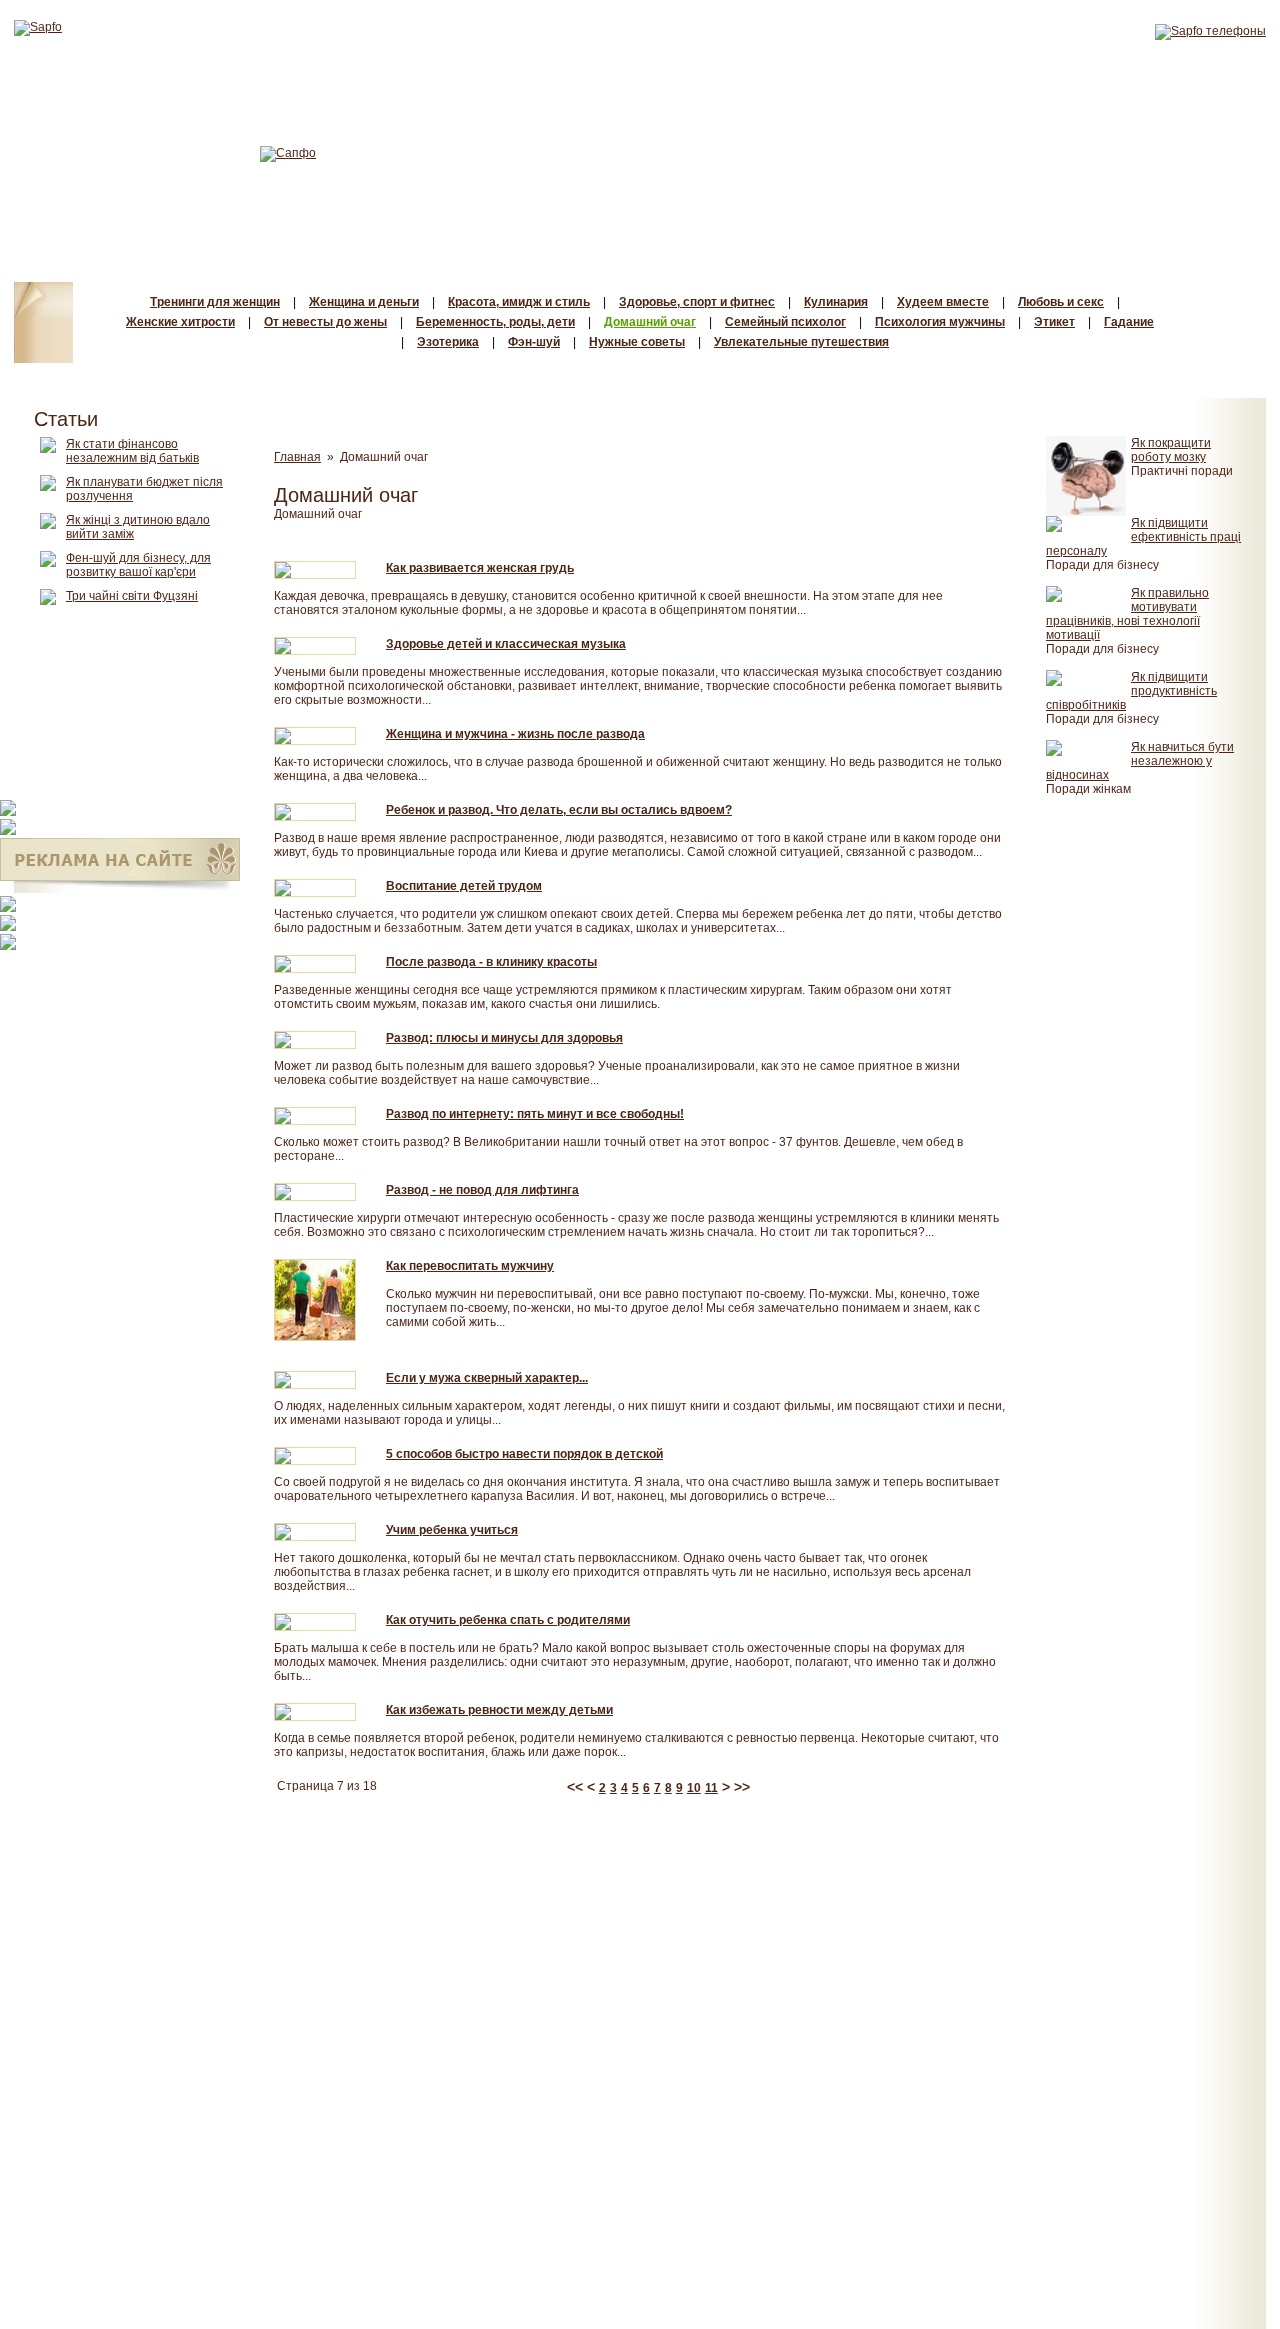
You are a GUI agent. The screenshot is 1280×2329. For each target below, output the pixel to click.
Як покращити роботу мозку (1171, 450)
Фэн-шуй (534, 342)
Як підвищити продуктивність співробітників (1131, 691)
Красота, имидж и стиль (519, 302)
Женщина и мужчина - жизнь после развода (515, 734)
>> (742, 1787)
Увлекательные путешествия (801, 342)
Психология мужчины (940, 322)
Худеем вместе (943, 302)
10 (694, 1788)
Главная (297, 457)
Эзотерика (448, 342)
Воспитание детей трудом (464, 886)
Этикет (1054, 322)
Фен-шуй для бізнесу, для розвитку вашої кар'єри (138, 565)
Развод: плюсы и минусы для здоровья (504, 1038)
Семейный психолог (785, 322)
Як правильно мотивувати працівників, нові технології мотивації (1127, 614)
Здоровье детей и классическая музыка (506, 644)
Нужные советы (637, 342)
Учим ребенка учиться (452, 1530)
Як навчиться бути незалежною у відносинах (1140, 761)
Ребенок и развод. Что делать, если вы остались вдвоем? (559, 810)
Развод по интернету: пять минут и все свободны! (535, 1114)
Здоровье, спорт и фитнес (697, 302)
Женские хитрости (180, 322)
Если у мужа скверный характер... (487, 1378)
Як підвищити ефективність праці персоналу (1143, 537)
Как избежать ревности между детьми (499, 1710)
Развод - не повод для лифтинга (482, 1190)
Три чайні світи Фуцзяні (132, 596)
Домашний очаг (650, 322)
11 (711, 1788)
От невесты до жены (325, 322)
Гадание (1129, 322)
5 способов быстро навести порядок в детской (524, 1454)
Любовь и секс (1061, 302)
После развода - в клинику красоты (491, 962)
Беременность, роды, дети (495, 322)
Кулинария (836, 302)
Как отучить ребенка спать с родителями (508, 1620)
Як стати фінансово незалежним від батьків (132, 451)
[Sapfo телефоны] (1210, 31)
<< (577, 1787)
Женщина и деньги (364, 302)
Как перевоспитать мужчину (470, 1266)
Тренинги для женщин (215, 302)
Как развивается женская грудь (480, 568)
